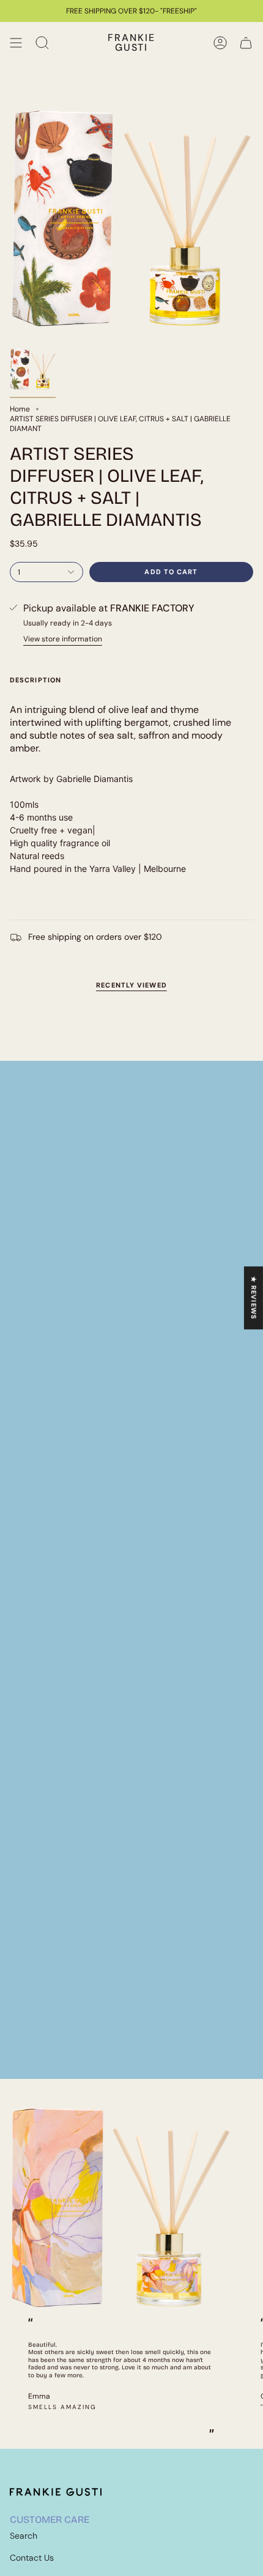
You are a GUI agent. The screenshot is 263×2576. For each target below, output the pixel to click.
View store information (63, 639)
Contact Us (32, 2558)
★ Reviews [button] (254, 1298)
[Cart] (246, 43)
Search (24, 2536)
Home (20, 409)
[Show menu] (16, 43)
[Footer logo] (56, 2492)
